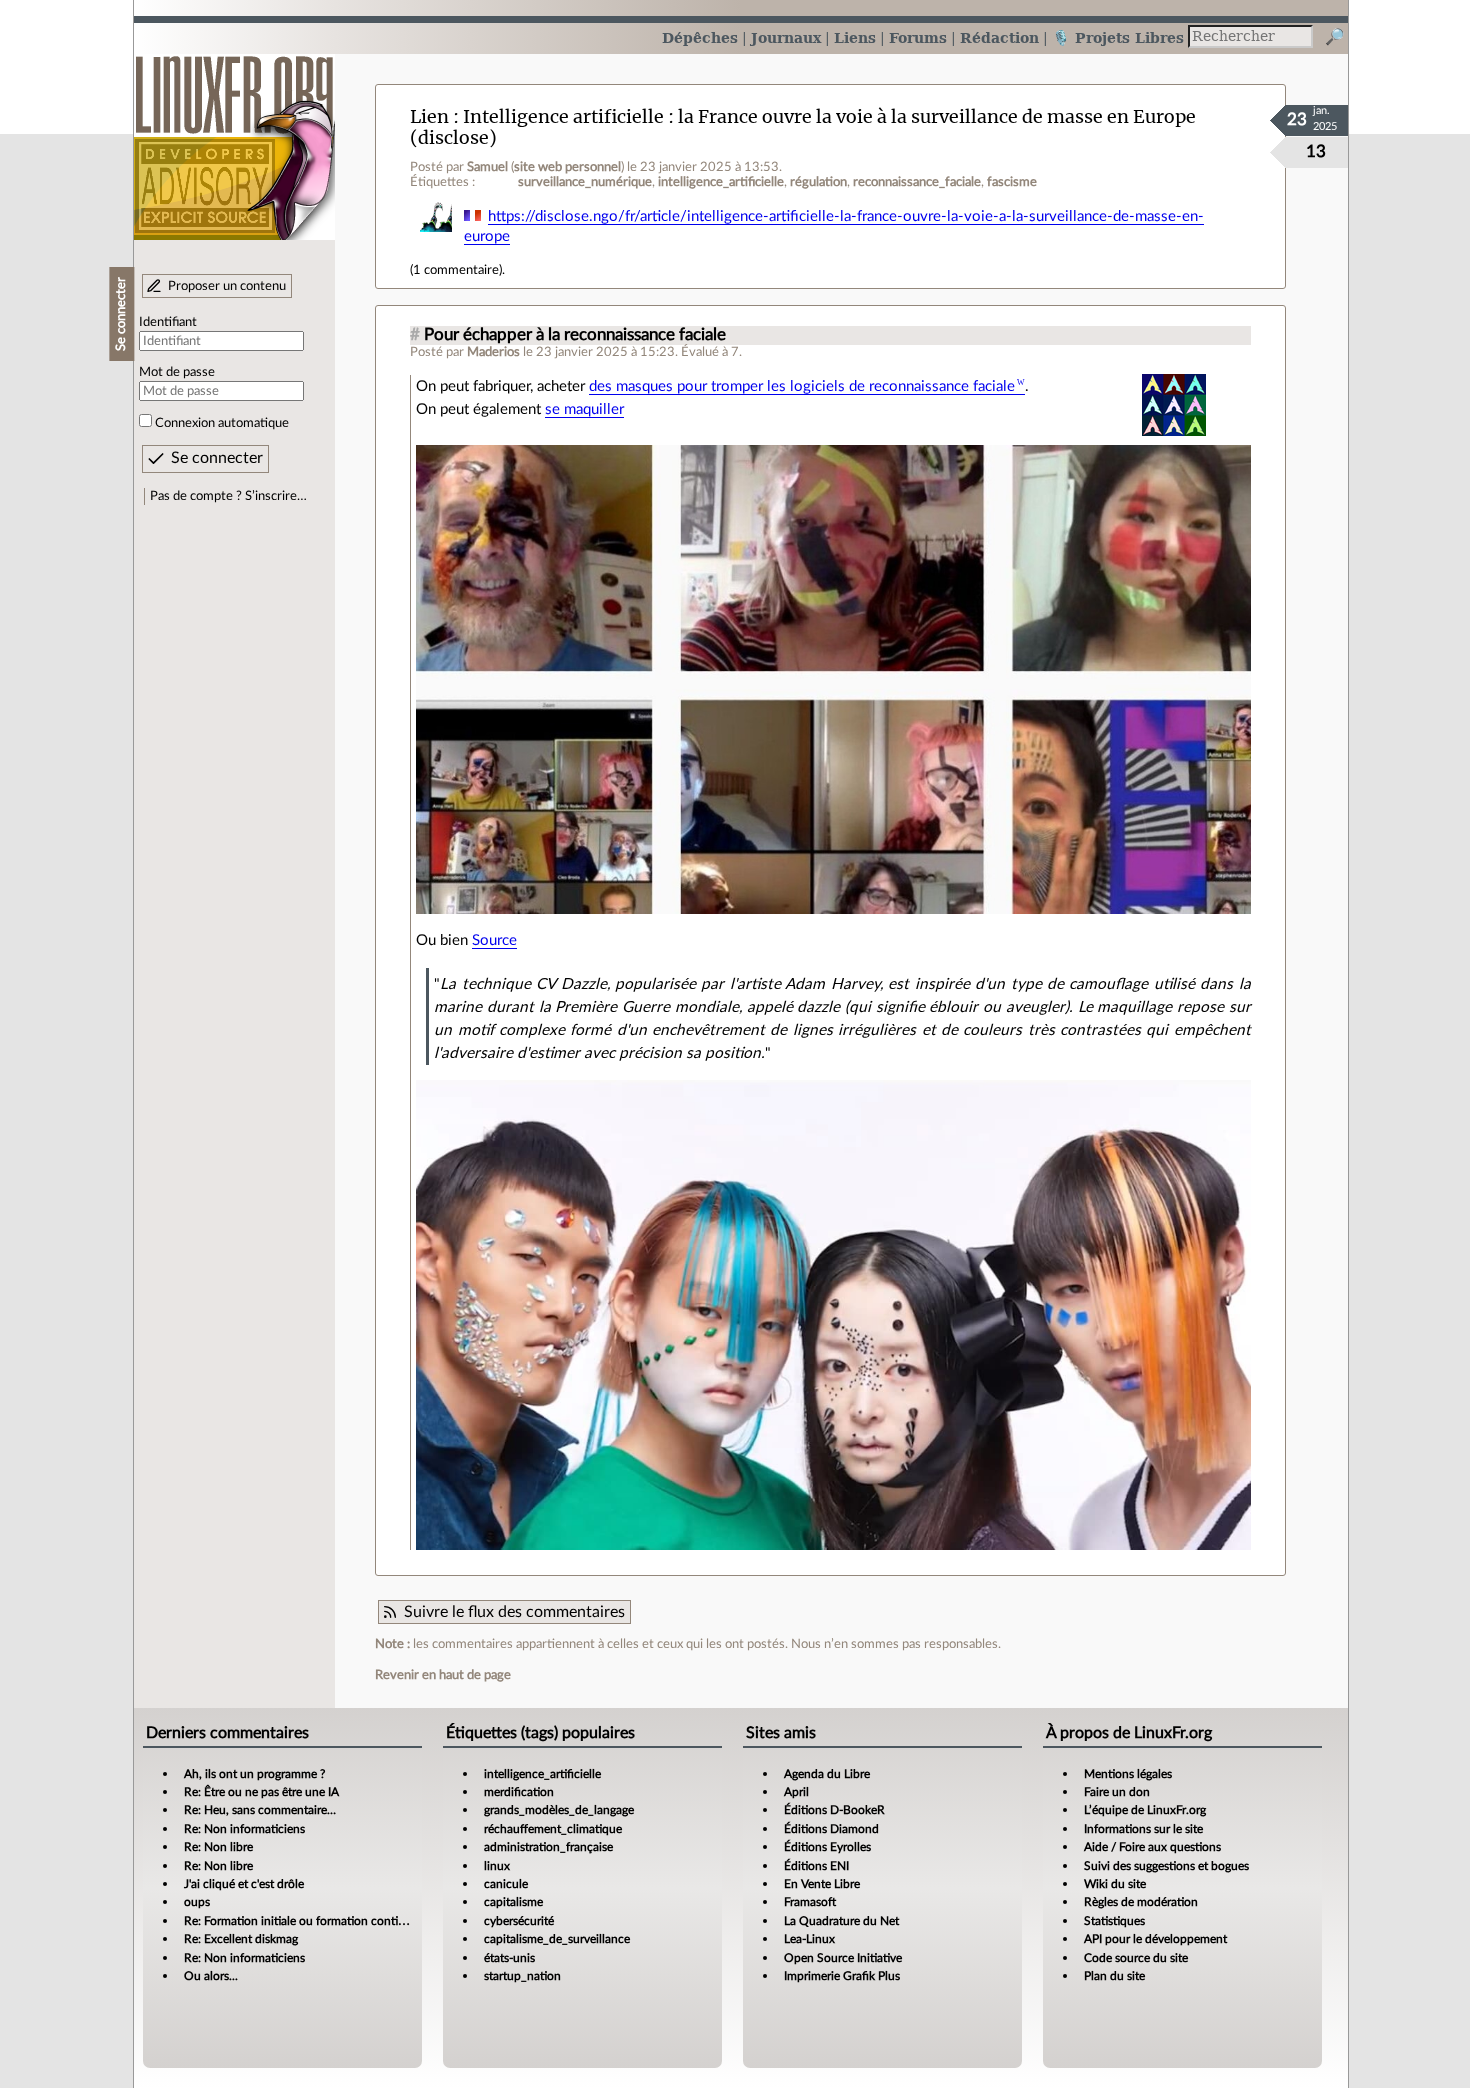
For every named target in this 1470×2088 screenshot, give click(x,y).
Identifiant (168, 322)
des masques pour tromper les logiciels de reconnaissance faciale (802, 386)
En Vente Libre (822, 1884)
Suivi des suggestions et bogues (1166, 1866)
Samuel (487, 167)
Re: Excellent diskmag (241, 1939)
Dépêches (700, 37)
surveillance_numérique (585, 182)
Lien (429, 116)
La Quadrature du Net (841, 1921)
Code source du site (1136, 1958)
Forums (918, 37)
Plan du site (1114, 1976)
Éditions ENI (816, 1866)
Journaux (786, 37)
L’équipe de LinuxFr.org (1145, 1810)
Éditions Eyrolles (827, 1847)
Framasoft (810, 1902)
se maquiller (584, 409)
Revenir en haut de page (443, 1675)
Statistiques (1114, 1921)
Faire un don (1117, 1792)
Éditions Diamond (831, 1829)
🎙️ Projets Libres (1118, 37)
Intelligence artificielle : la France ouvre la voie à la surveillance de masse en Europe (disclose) (803, 127)
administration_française (548, 1847)
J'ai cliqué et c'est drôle (244, 1884)
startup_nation (522, 1976)
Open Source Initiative (843, 1958)
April (796, 1792)
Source (494, 940)
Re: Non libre (218, 1847)
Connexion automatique (222, 423)
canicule (506, 1884)
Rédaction (999, 37)
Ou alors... (211, 1976)
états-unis (509, 1958)
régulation (818, 182)
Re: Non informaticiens (244, 1829)
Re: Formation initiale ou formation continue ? (305, 1921)
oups (197, 1902)
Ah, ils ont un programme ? (254, 1774)
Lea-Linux (809, 1939)
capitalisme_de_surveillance (557, 1939)
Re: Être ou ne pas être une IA (261, 1792)
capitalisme (513, 1902)
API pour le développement (1155, 1939)
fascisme (1012, 182)
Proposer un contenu (227, 286)
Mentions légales (1128, 1774)
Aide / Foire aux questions (1152, 1847)
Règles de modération (1141, 1902)
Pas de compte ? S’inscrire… (228, 496)
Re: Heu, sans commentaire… (260, 1810)
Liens (855, 37)
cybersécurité (519, 1921)
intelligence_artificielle (721, 182)
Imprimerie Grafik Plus (842, 1976)
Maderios (493, 352)
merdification (519, 1792)
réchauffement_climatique (553, 1829)
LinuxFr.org (234, 137)
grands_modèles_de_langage (559, 1810)
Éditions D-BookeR (834, 1810)
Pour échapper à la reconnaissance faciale (575, 335)
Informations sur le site (1143, 1829)
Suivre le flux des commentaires (514, 1612)
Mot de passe (177, 372)
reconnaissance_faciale (917, 182)
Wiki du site (1115, 1884)
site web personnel (567, 167)
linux (497, 1866)
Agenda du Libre (827, 1774)
